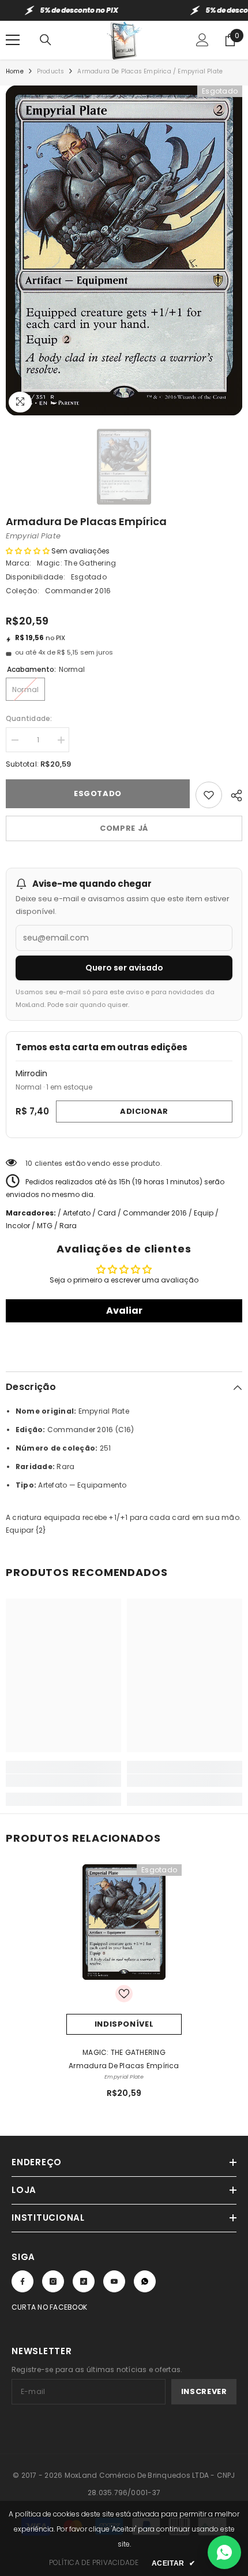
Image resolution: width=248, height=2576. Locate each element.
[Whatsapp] (145, 2281)
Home (15, 71)
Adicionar (144, 1111)
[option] (124, 250)
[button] (28, 551)
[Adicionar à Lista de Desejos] (209, 795)
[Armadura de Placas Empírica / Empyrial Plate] (124, 1922)
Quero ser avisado (124, 968)
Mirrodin (31, 1073)
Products (51, 71)
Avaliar (124, 1311)
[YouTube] (114, 2281)
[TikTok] (84, 2281)
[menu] (13, 40)
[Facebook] (22, 2281)
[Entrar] (202, 40)
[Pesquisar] (46, 40)
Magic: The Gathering (76, 563)
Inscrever (204, 2391)
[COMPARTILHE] (232, 794)
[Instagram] (53, 2281)
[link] (63, 1780)
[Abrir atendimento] (224, 2552)
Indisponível (124, 2024)
